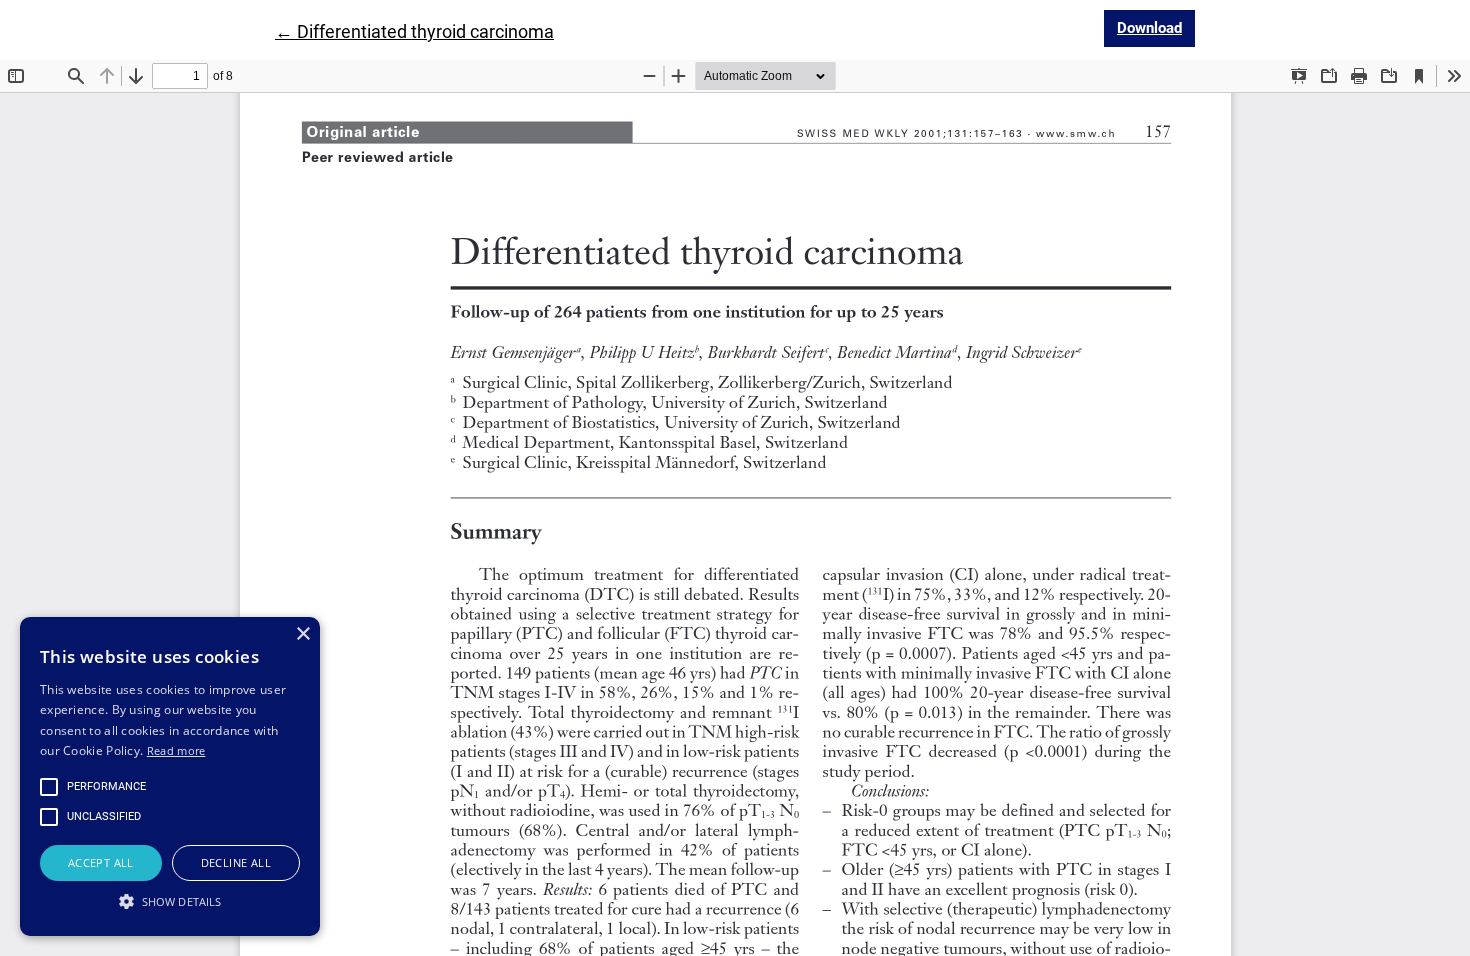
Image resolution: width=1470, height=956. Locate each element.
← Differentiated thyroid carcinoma (414, 31)
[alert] (170, 776)
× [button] (302, 634)
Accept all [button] (101, 862)
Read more (176, 750)
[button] (170, 901)
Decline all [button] (236, 862)
